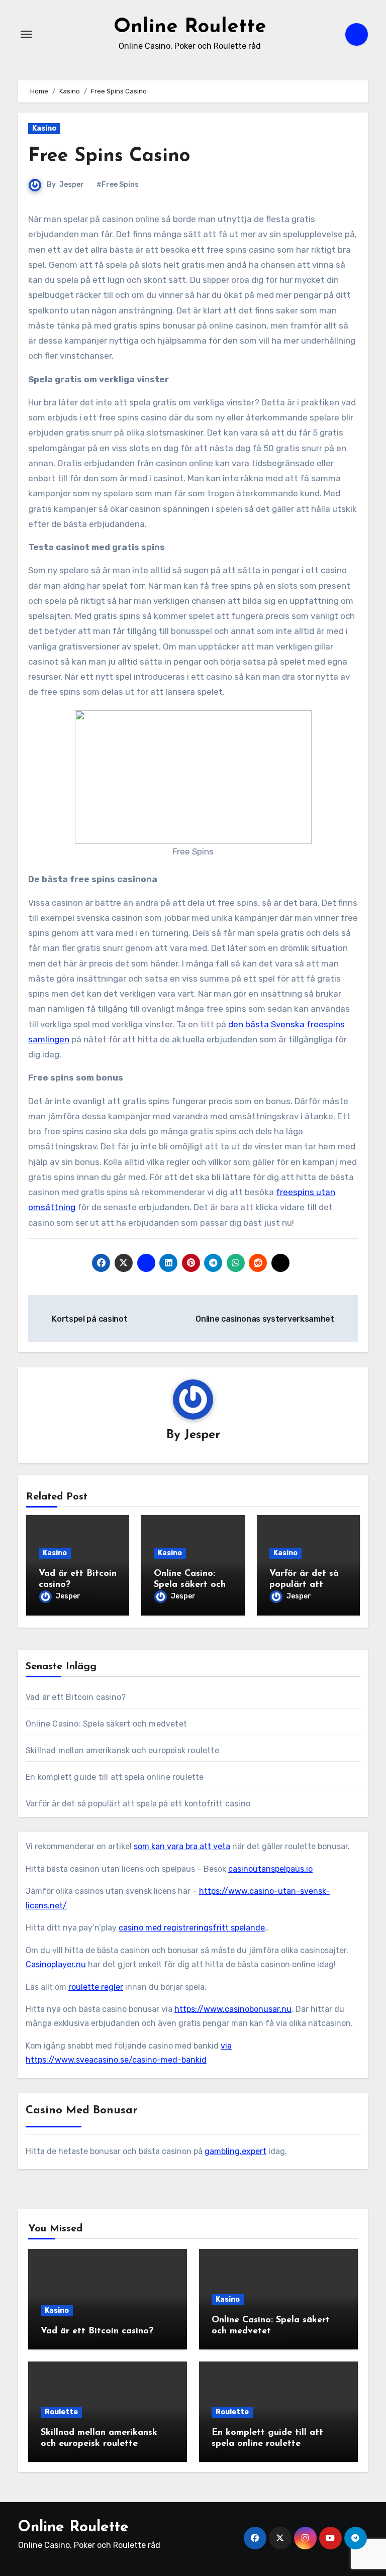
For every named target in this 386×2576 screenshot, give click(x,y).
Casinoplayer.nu (56, 1964)
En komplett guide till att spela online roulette (115, 1777)
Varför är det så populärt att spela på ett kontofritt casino (138, 1804)
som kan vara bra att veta (182, 1846)
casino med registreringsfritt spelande (192, 1928)
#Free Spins (118, 185)
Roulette (61, 2412)
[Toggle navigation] (26, 34)
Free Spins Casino (109, 156)
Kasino (44, 128)
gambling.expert (235, 2151)
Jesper (72, 185)
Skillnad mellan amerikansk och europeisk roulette (122, 1750)
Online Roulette (190, 27)
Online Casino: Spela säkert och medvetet (190, 1585)
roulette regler (96, 1987)
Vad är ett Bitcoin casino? (76, 1697)
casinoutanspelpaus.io (270, 1869)
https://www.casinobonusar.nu (233, 2009)
